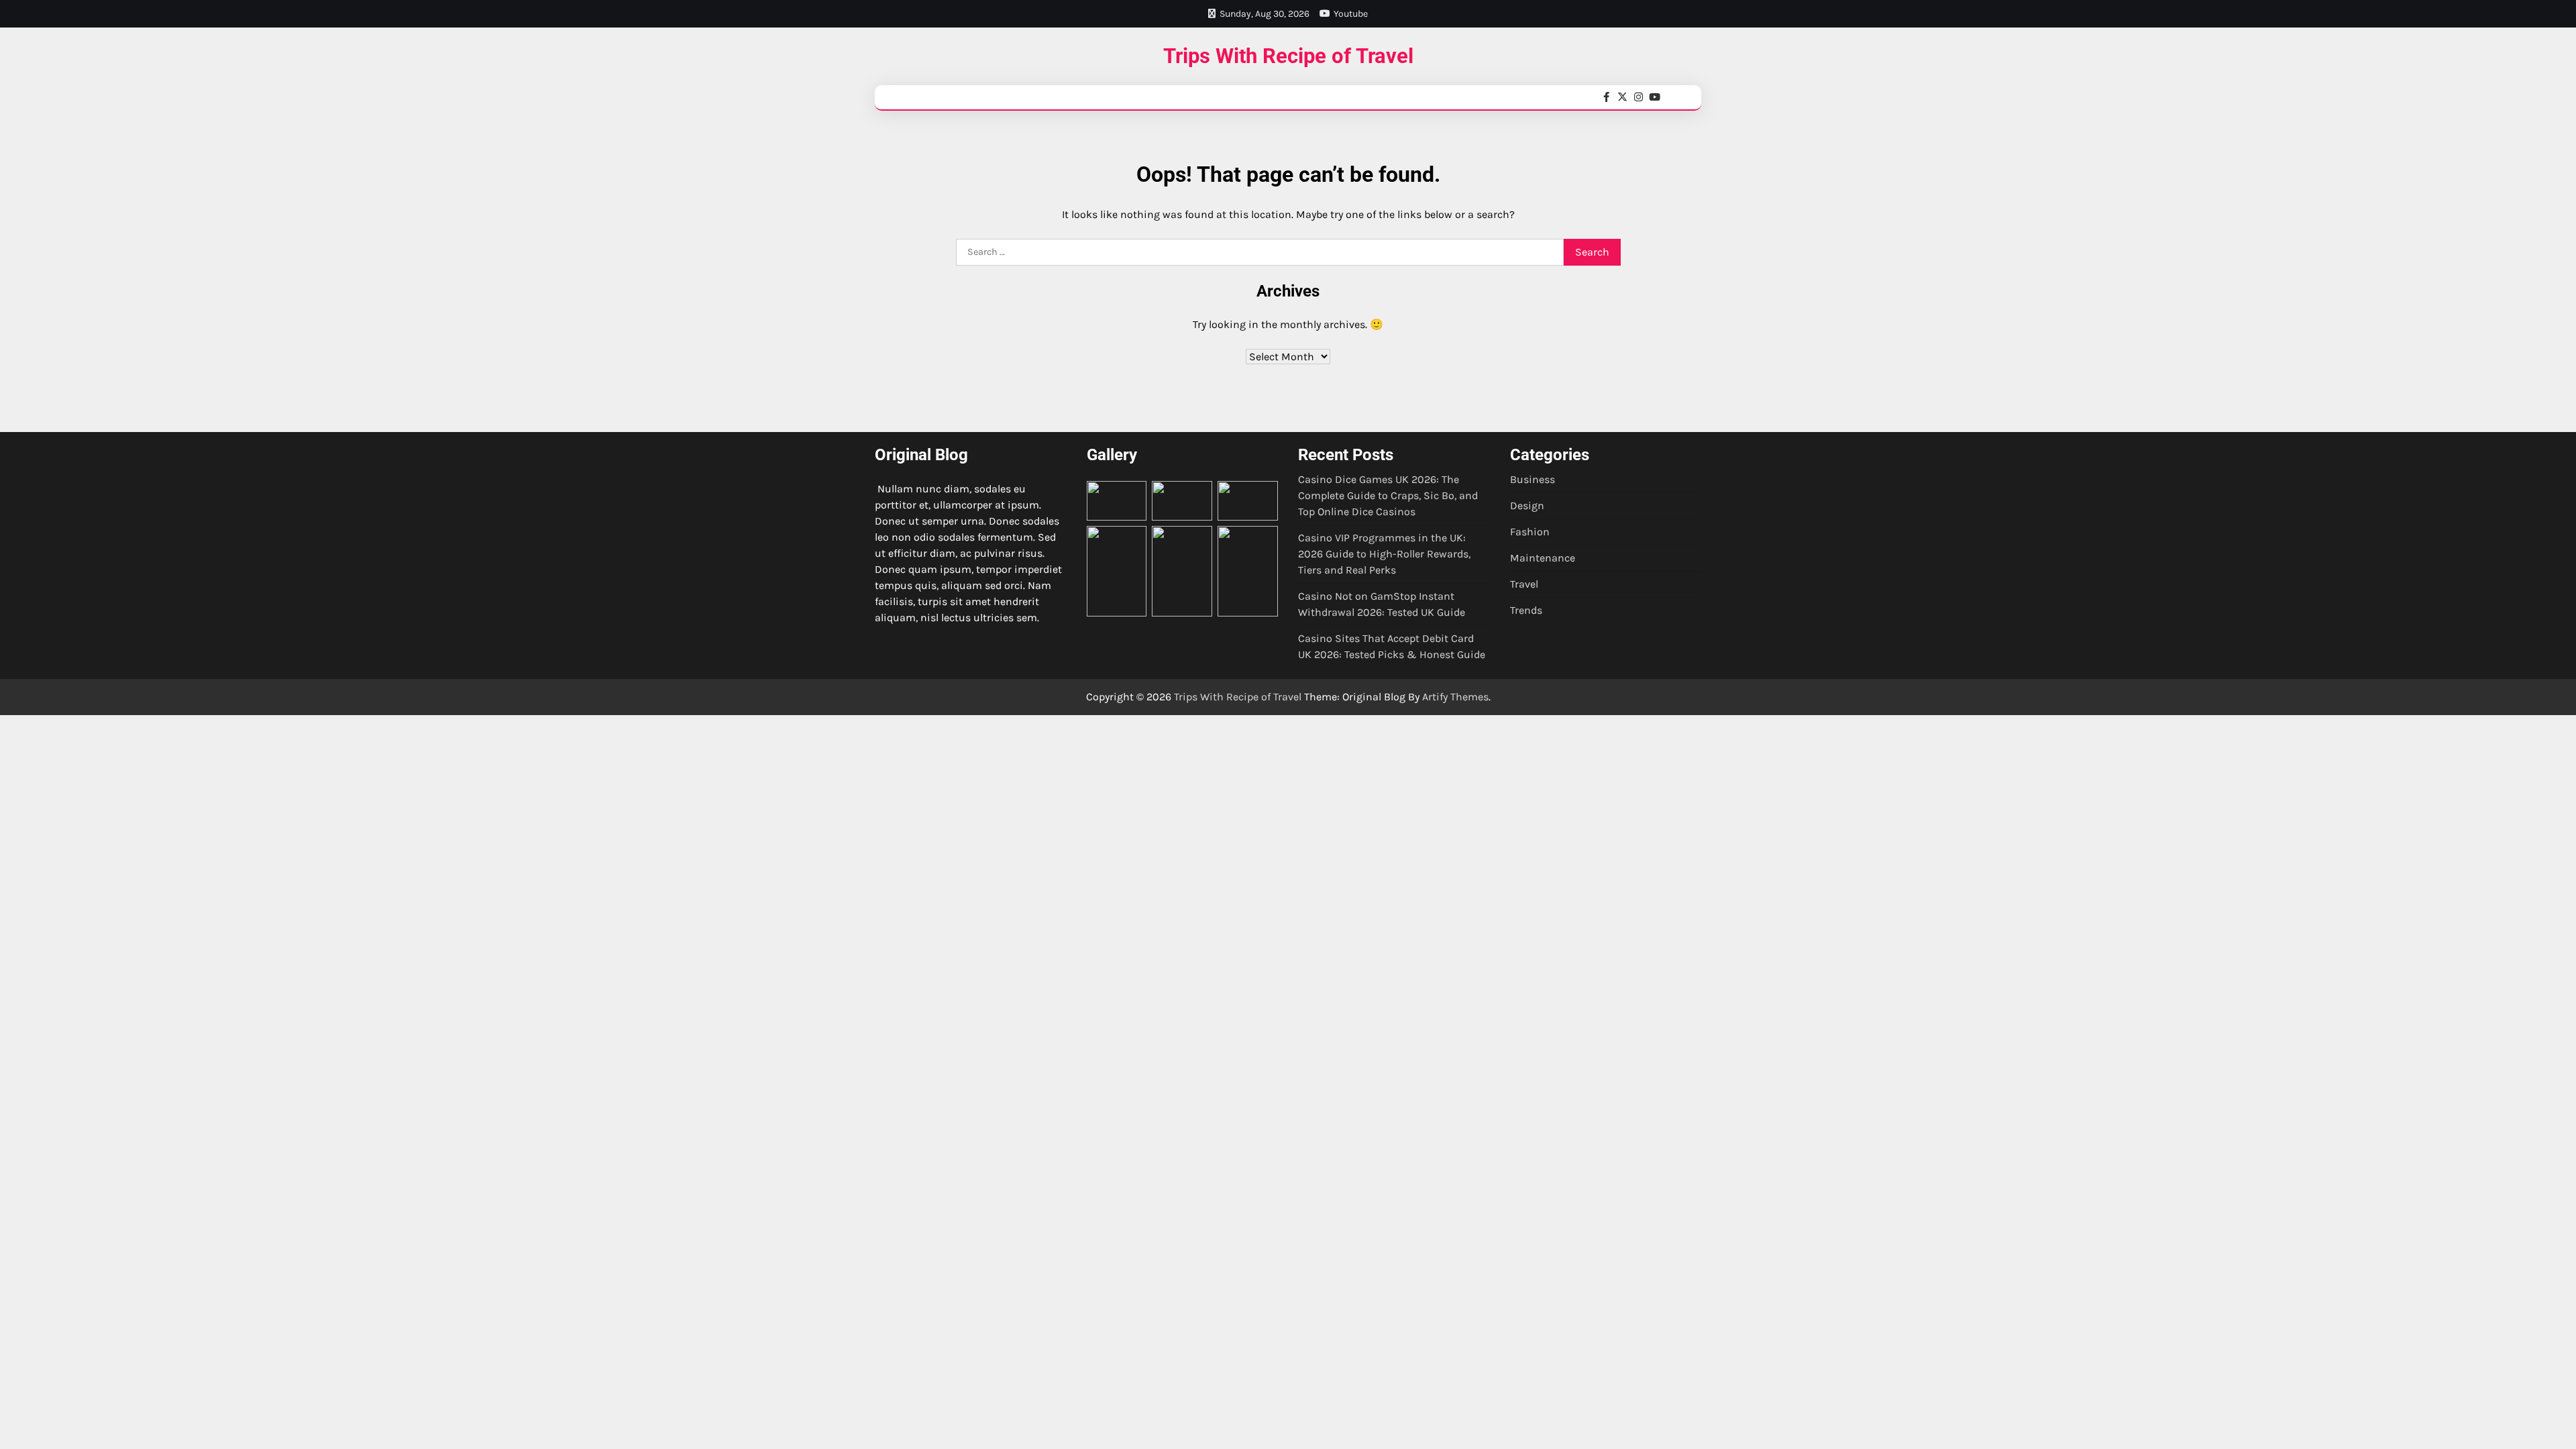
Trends (1526, 610)
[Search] (1680, 97)
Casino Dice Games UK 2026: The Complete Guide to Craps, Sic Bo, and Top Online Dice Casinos (1388, 495)
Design (1527, 505)
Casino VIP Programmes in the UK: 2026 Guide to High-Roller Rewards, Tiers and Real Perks (1384, 554)
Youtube (1351, 14)
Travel (1524, 584)
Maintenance (1543, 558)
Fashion (1530, 532)
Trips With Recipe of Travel (1288, 56)
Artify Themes (1455, 697)
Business (1533, 479)
